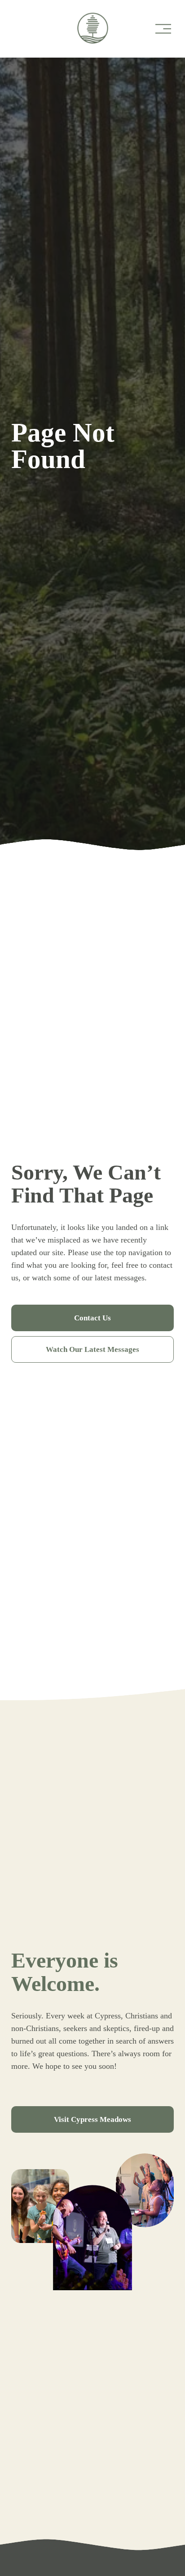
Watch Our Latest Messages (92, 1349)
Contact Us (92, 1318)
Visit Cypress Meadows (92, 2119)
